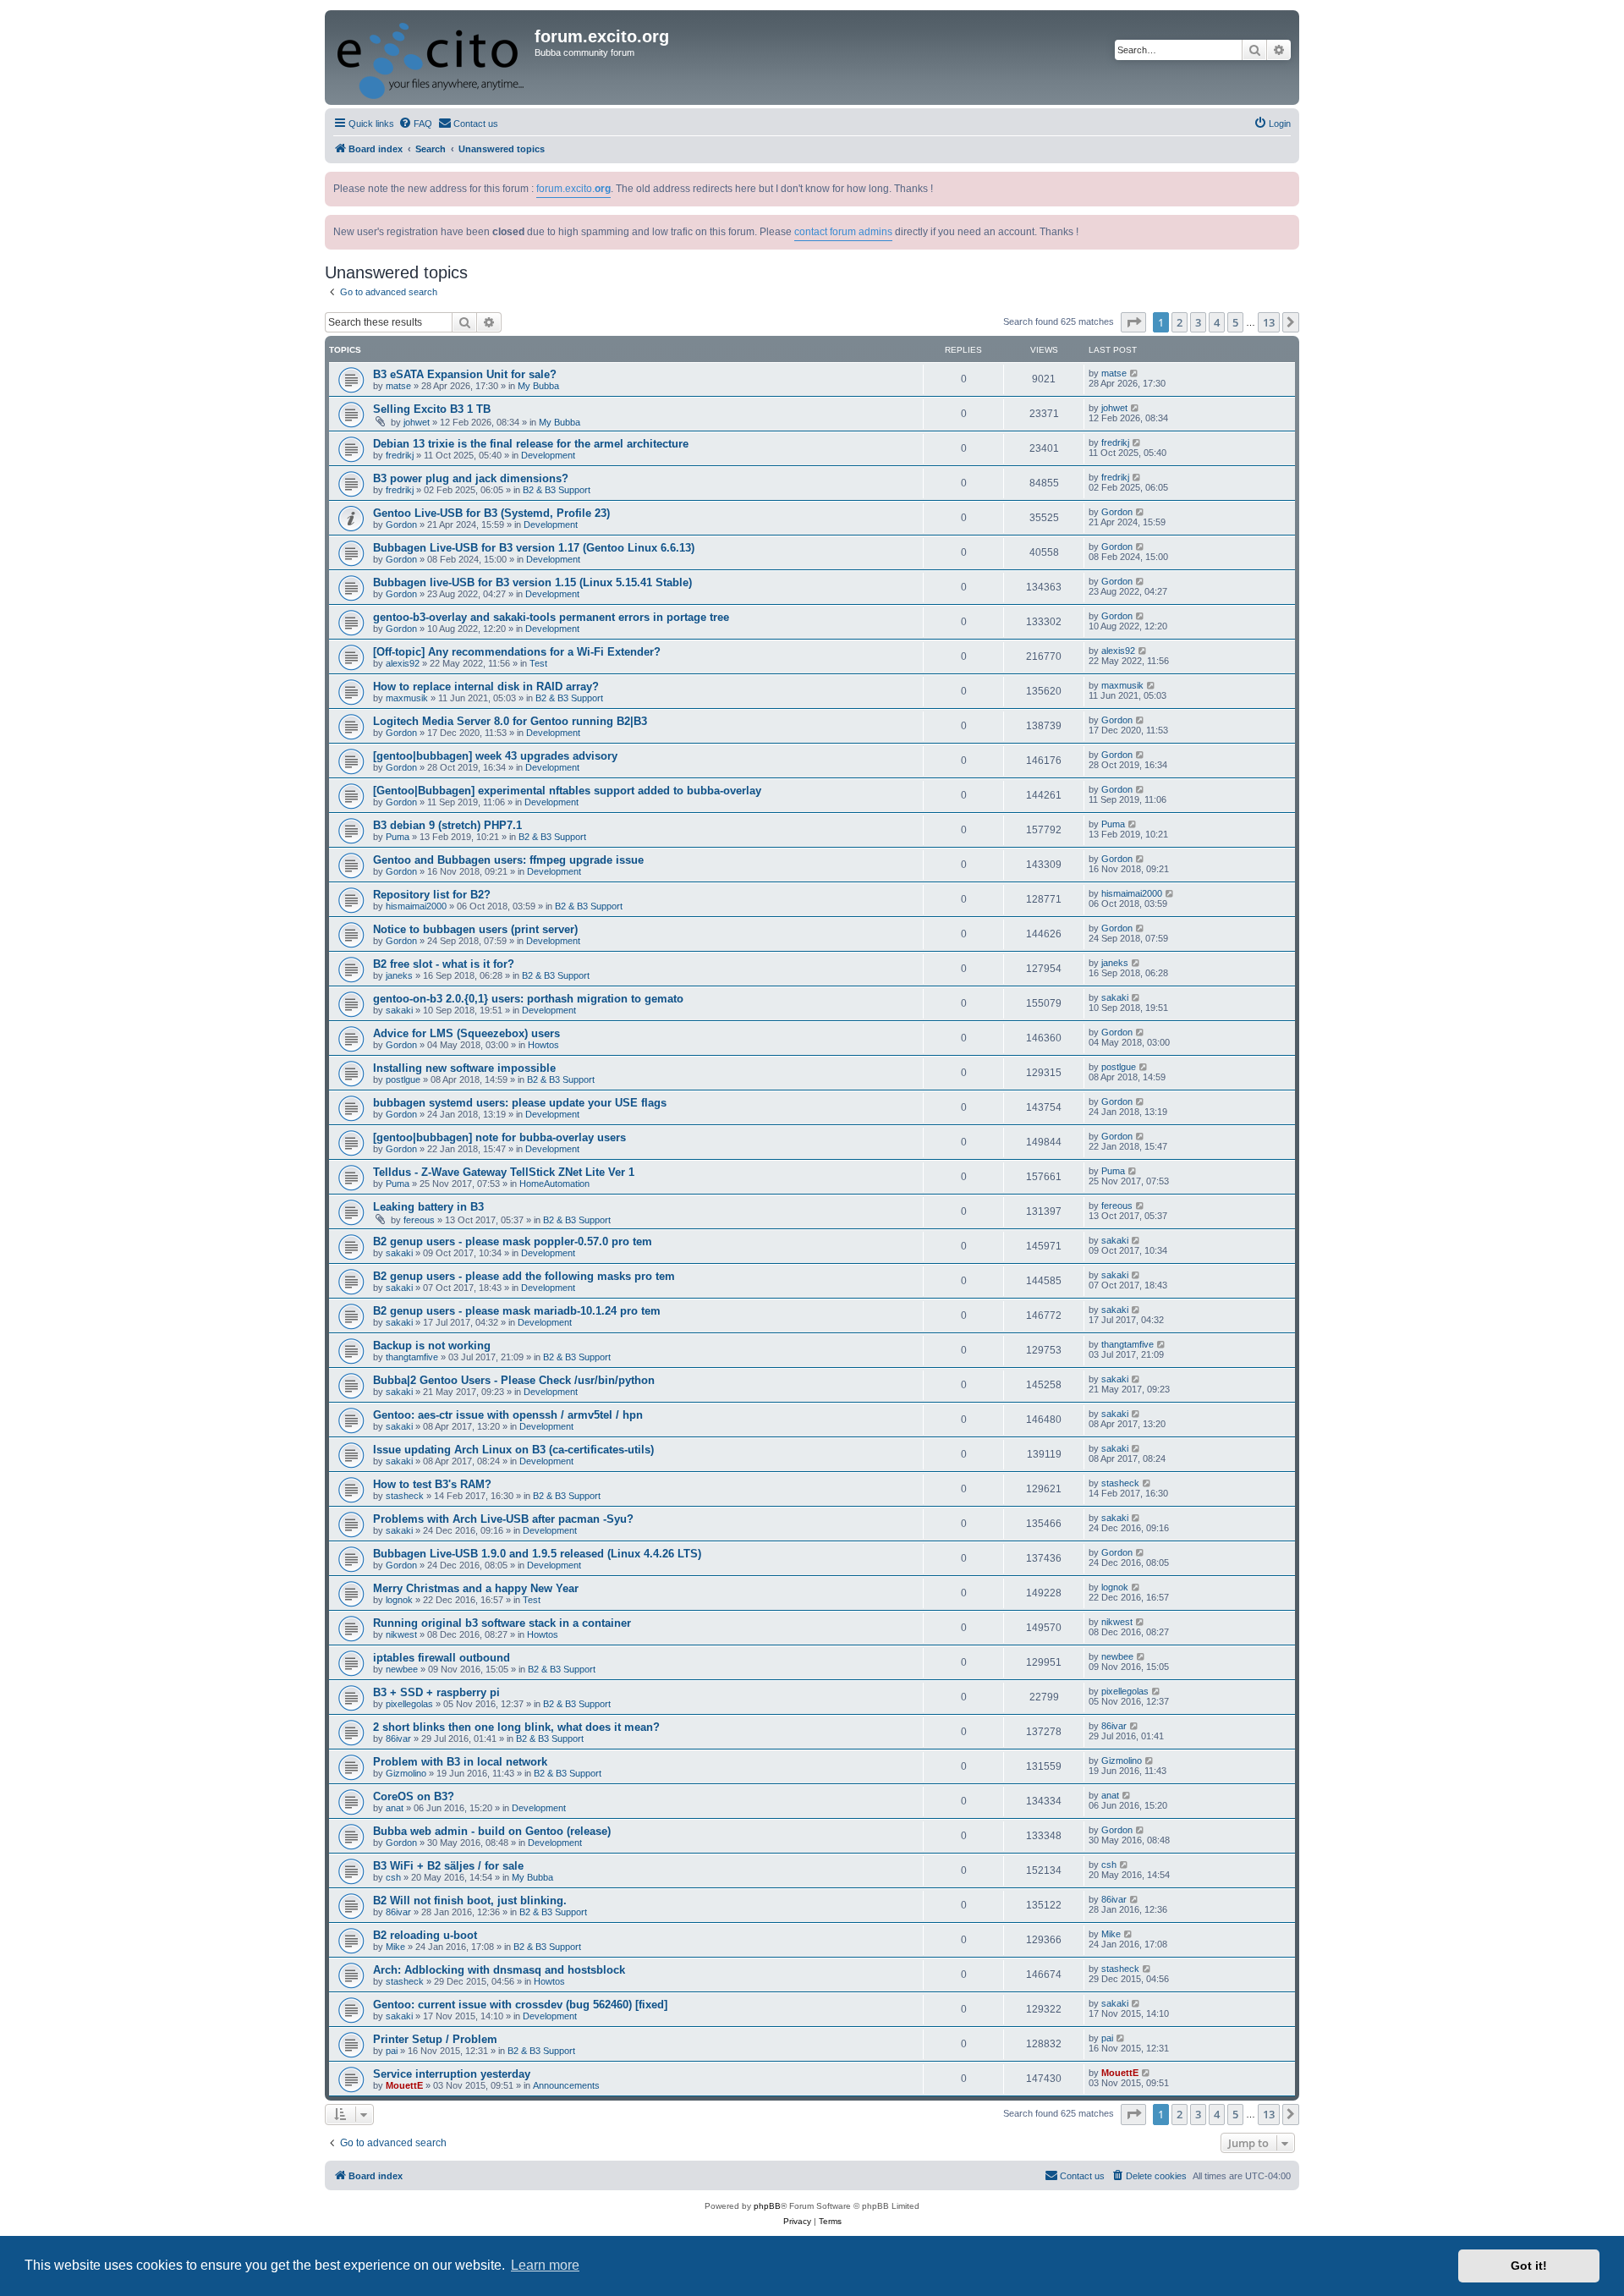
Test (538, 663)
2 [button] (1180, 322)
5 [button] (1235, 322)
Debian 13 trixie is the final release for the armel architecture (531, 444)
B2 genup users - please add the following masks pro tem (524, 1276)
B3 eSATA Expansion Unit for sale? (465, 374)
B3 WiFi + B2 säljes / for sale (448, 1866)
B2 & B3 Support (557, 490)
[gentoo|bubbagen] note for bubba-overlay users (499, 1137)
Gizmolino (406, 1773)
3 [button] (1198, 322)
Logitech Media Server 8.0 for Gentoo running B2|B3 (510, 721)
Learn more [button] (545, 2265)
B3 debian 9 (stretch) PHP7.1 (447, 825)
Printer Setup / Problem (435, 2039)
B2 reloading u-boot (425, 1935)
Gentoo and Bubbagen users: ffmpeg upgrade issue (508, 860)
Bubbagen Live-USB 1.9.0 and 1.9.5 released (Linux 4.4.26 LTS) (537, 1554)
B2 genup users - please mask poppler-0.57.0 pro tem (513, 1241)
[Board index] (432, 58)
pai (392, 2051)
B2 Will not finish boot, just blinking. (470, 1901)
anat (395, 1808)
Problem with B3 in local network (460, 1762)
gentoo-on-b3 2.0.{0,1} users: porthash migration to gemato (528, 999)
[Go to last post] (1135, 373)
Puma (398, 837)
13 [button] (1269, 322)
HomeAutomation (554, 1184)
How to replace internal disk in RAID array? (486, 687)
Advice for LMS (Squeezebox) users (466, 1033)
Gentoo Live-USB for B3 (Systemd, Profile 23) (491, 513)
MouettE (404, 2085)
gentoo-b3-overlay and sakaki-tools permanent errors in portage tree (551, 617)
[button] (1133, 322)
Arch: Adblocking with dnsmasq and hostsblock (499, 1970)
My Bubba (538, 386)
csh (393, 1877)
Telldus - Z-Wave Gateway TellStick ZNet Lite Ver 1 (504, 1172)
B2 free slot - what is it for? (444, 964)
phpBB (767, 2206)
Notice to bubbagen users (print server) (475, 929)
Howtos (543, 1045)
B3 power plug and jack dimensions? (471, 478)
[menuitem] (415, 124)
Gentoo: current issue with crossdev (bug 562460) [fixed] (520, 2005)
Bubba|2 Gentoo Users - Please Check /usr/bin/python (514, 1380)
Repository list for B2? (432, 895)
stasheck (405, 1496)
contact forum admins (843, 232)
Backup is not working (432, 1346)
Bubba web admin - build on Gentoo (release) (492, 1831)
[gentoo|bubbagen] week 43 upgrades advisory (495, 756)
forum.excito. (573, 189)
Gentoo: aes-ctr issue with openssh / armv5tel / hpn (508, 1415)
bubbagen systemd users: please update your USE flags (520, 1103)
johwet (417, 422)
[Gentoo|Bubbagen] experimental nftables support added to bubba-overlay (567, 791)
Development (548, 455)
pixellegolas (409, 1704)
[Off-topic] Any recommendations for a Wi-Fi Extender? (517, 652)
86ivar (398, 1738)
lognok (399, 1600)
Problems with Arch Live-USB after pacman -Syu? (503, 1519)
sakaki (399, 1010)
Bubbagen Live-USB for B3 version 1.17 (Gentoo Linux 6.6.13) (534, 548)
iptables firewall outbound (442, 1658)
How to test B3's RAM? (432, 1484)
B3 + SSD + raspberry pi (436, 1692)
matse (398, 386)
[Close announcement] (1288, 181)
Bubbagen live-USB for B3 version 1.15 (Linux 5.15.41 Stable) (532, 582)
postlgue (403, 1079)
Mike (395, 1947)
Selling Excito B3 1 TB (432, 409)
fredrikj (400, 455)
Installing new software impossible (464, 1068)
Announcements (566, 2085)
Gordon (401, 525)
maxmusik (407, 698)
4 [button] (1217, 322)
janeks (399, 975)
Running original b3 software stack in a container (502, 1623)
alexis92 (403, 663)
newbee (402, 1669)
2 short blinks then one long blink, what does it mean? (516, 1727)
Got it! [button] (1529, 2266)
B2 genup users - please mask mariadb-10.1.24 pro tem (517, 1311)
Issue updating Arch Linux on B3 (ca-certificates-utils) (513, 1450)
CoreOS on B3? (414, 1796)
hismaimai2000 (416, 906)
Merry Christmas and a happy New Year (476, 1588)
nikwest (401, 1634)
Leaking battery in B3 (428, 1207)
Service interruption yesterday (452, 2074)
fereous (419, 1220)
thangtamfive (412, 1357)
